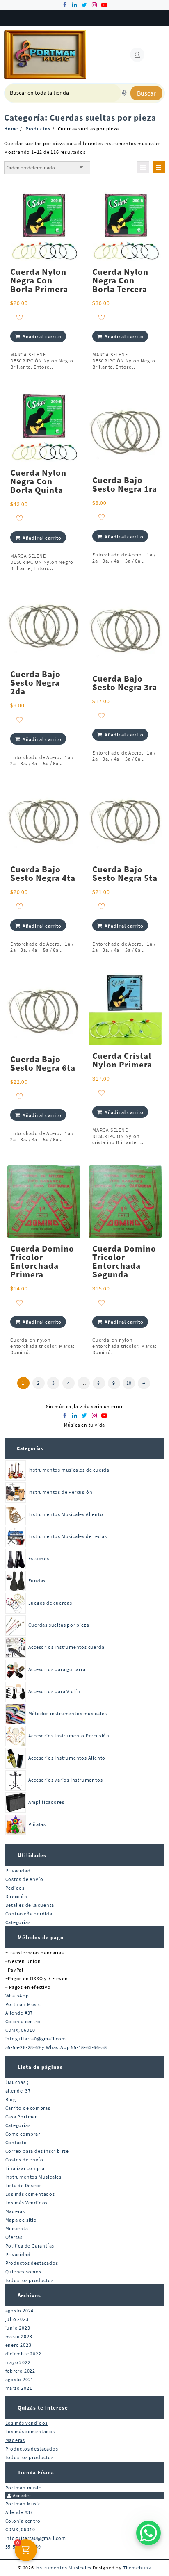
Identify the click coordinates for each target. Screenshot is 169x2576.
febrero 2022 (21, 2371)
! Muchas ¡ (17, 2082)
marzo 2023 (19, 2336)
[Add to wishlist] (19, 317)
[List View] (159, 167)
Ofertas (14, 2237)
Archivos (29, 2295)
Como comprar (23, 2134)
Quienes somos (23, 2272)
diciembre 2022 (23, 2354)
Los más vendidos (27, 2423)
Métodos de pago (41, 1937)
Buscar (146, 93)
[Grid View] (143, 167)
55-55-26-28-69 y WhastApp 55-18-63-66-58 (56, 2047)
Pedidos (15, 1888)
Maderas (15, 2211)
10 (129, 1383)
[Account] (137, 55)
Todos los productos (30, 2280)
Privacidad (18, 1870)
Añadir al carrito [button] (42, 336)
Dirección (16, 1896)
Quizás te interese (43, 2408)
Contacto (16, 2142)
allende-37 (18, 2091)
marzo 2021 (19, 2388)
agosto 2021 (20, 2379)
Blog (11, 2099)
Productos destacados (32, 2263)
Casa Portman (22, 2117)
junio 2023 (18, 2328)
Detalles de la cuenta (30, 1905)
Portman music (23, 2488)
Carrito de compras (28, 2108)
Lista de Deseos (24, 2185)
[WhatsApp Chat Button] (148, 2533)
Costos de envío (24, 1879)
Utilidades (32, 1855)
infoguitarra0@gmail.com (36, 2039)
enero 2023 (18, 2345)
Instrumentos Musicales (34, 2177)
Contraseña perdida (29, 1914)
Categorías (30, 1448)
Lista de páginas (40, 2067)
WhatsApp (17, 1996)
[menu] (158, 55)
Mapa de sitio (21, 2220)
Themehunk (137, 2568)
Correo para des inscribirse (37, 2151)
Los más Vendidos (27, 2203)
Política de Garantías (30, 2246)
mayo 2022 (18, 2362)
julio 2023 (17, 2319)
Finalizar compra (25, 2168)
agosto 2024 (20, 2310)
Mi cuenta (17, 2228)
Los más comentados (30, 2194)
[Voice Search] (124, 93)
